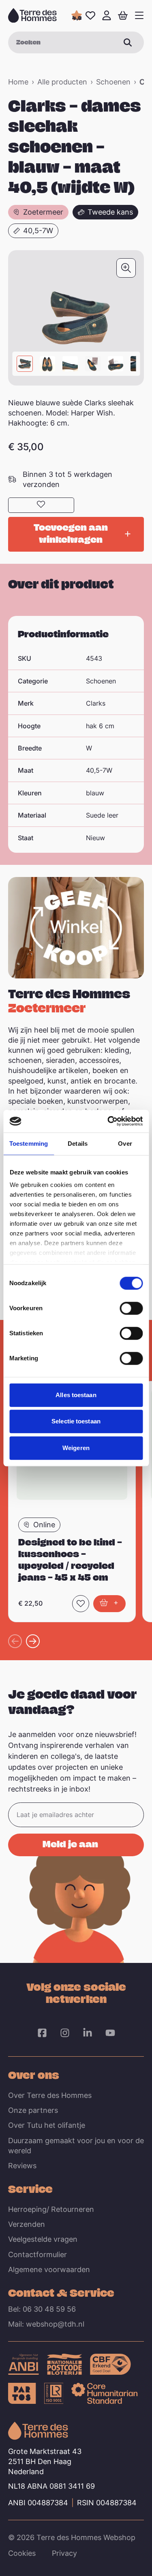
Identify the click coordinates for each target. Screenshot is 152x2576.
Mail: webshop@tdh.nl (46, 2324)
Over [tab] (125, 1144)
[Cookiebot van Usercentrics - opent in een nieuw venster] (108, 1121)
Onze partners (33, 2110)
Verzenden (27, 2224)
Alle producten (62, 82)
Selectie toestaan (76, 1421)
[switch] (131, 1308)
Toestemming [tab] (29, 1144)
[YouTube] (110, 2033)
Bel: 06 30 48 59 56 (42, 2309)
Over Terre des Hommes (50, 2095)
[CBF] (110, 2364)
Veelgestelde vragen (43, 2239)
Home (18, 82)
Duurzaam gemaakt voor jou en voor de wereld (76, 2146)
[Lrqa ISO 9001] (54, 2393)
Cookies (22, 2553)
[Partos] (22, 2393)
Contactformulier (37, 2255)
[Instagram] (65, 2033)
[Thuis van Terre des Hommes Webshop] (32, 15)
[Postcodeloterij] (64, 2364)
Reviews (22, 2166)
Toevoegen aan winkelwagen (71, 533)
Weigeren (76, 1448)
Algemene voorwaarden (49, 2269)
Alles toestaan (76, 1395)
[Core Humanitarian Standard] (104, 2393)
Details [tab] (78, 1144)
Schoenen (113, 82)
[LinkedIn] (88, 2033)
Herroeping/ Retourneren (51, 2209)
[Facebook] (42, 2033)
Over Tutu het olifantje (47, 2125)
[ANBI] (24, 2364)
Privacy (64, 2553)
